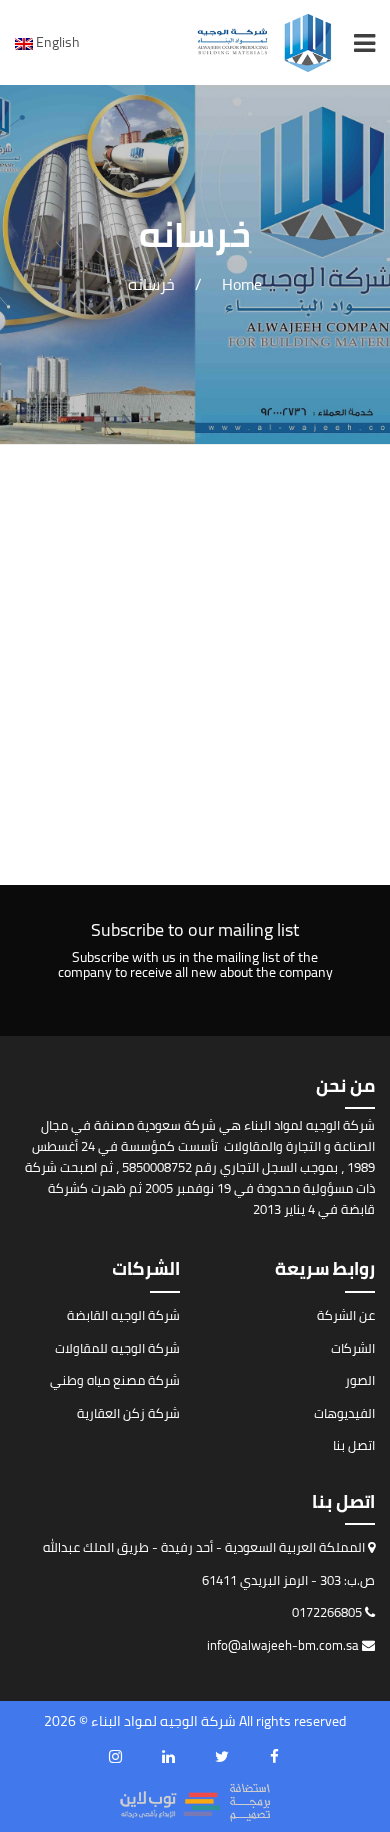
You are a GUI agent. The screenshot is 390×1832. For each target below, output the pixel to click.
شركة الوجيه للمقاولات (117, 1348)
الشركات (353, 1348)
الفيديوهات (344, 1413)
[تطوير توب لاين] (195, 1801)
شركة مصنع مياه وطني (115, 1380)
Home (242, 284)
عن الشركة (346, 1315)
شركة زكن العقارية (128, 1413)
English (56, 42)
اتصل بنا (354, 1445)
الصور (360, 1380)
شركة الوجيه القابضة (123, 1315)
